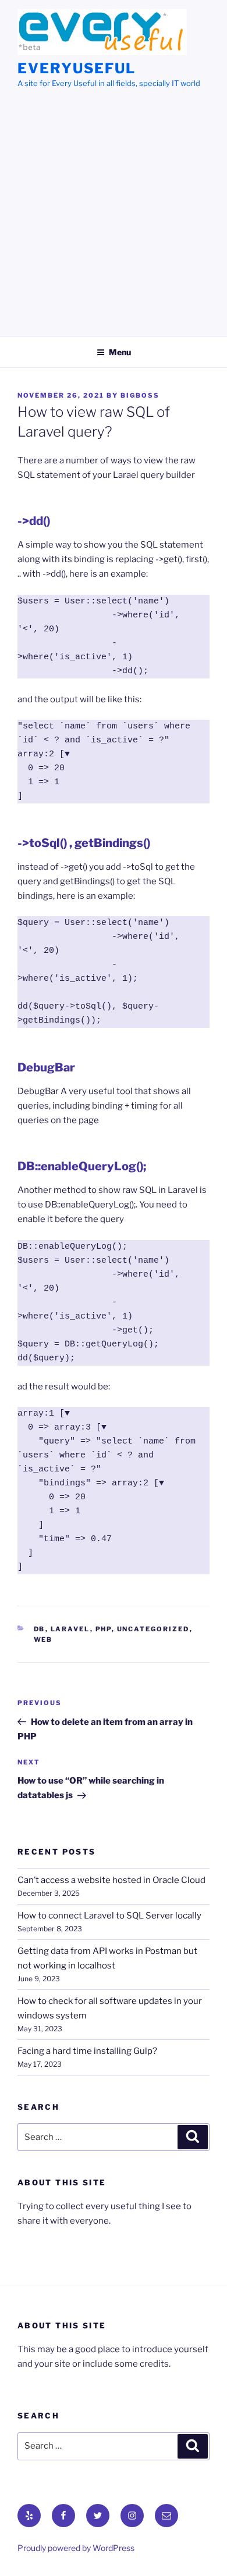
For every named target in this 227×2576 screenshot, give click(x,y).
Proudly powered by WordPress (76, 2548)
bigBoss (140, 395)
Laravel (70, 1629)
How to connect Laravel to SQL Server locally (109, 1916)
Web (43, 1639)
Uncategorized (153, 1629)
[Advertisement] (114, 209)
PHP (104, 1629)
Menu (120, 352)
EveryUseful (77, 68)
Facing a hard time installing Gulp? (87, 2051)
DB (40, 1629)
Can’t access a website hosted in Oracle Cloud (111, 1880)
